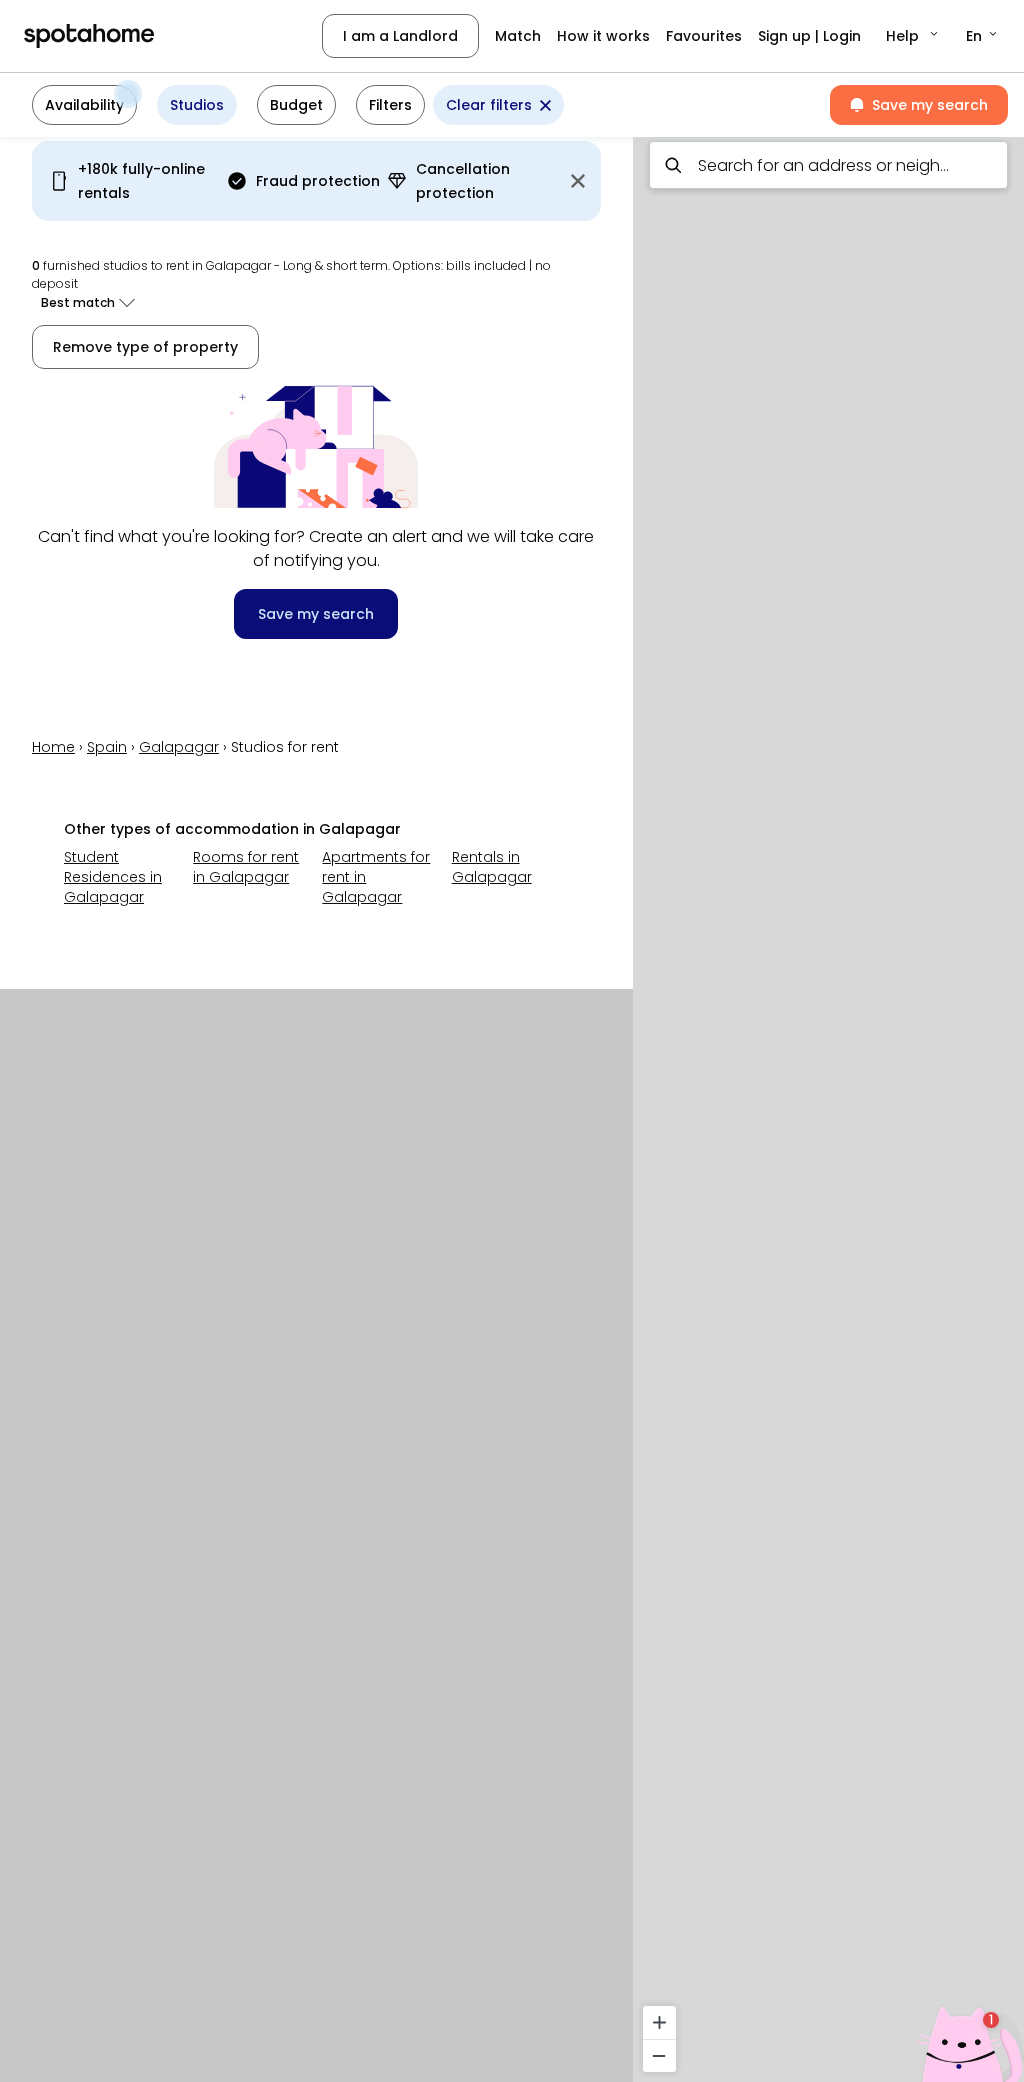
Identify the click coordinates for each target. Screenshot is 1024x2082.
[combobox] (828, 165)
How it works (603, 36)
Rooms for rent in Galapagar (246, 867)
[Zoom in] (659, 2022)
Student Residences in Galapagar (113, 877)
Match (518, 36)
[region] (828, 1103)
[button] (913, 36)
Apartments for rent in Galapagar (376, 877)
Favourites (704, 36)
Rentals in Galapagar (492, 867)
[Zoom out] (659, 2055)
